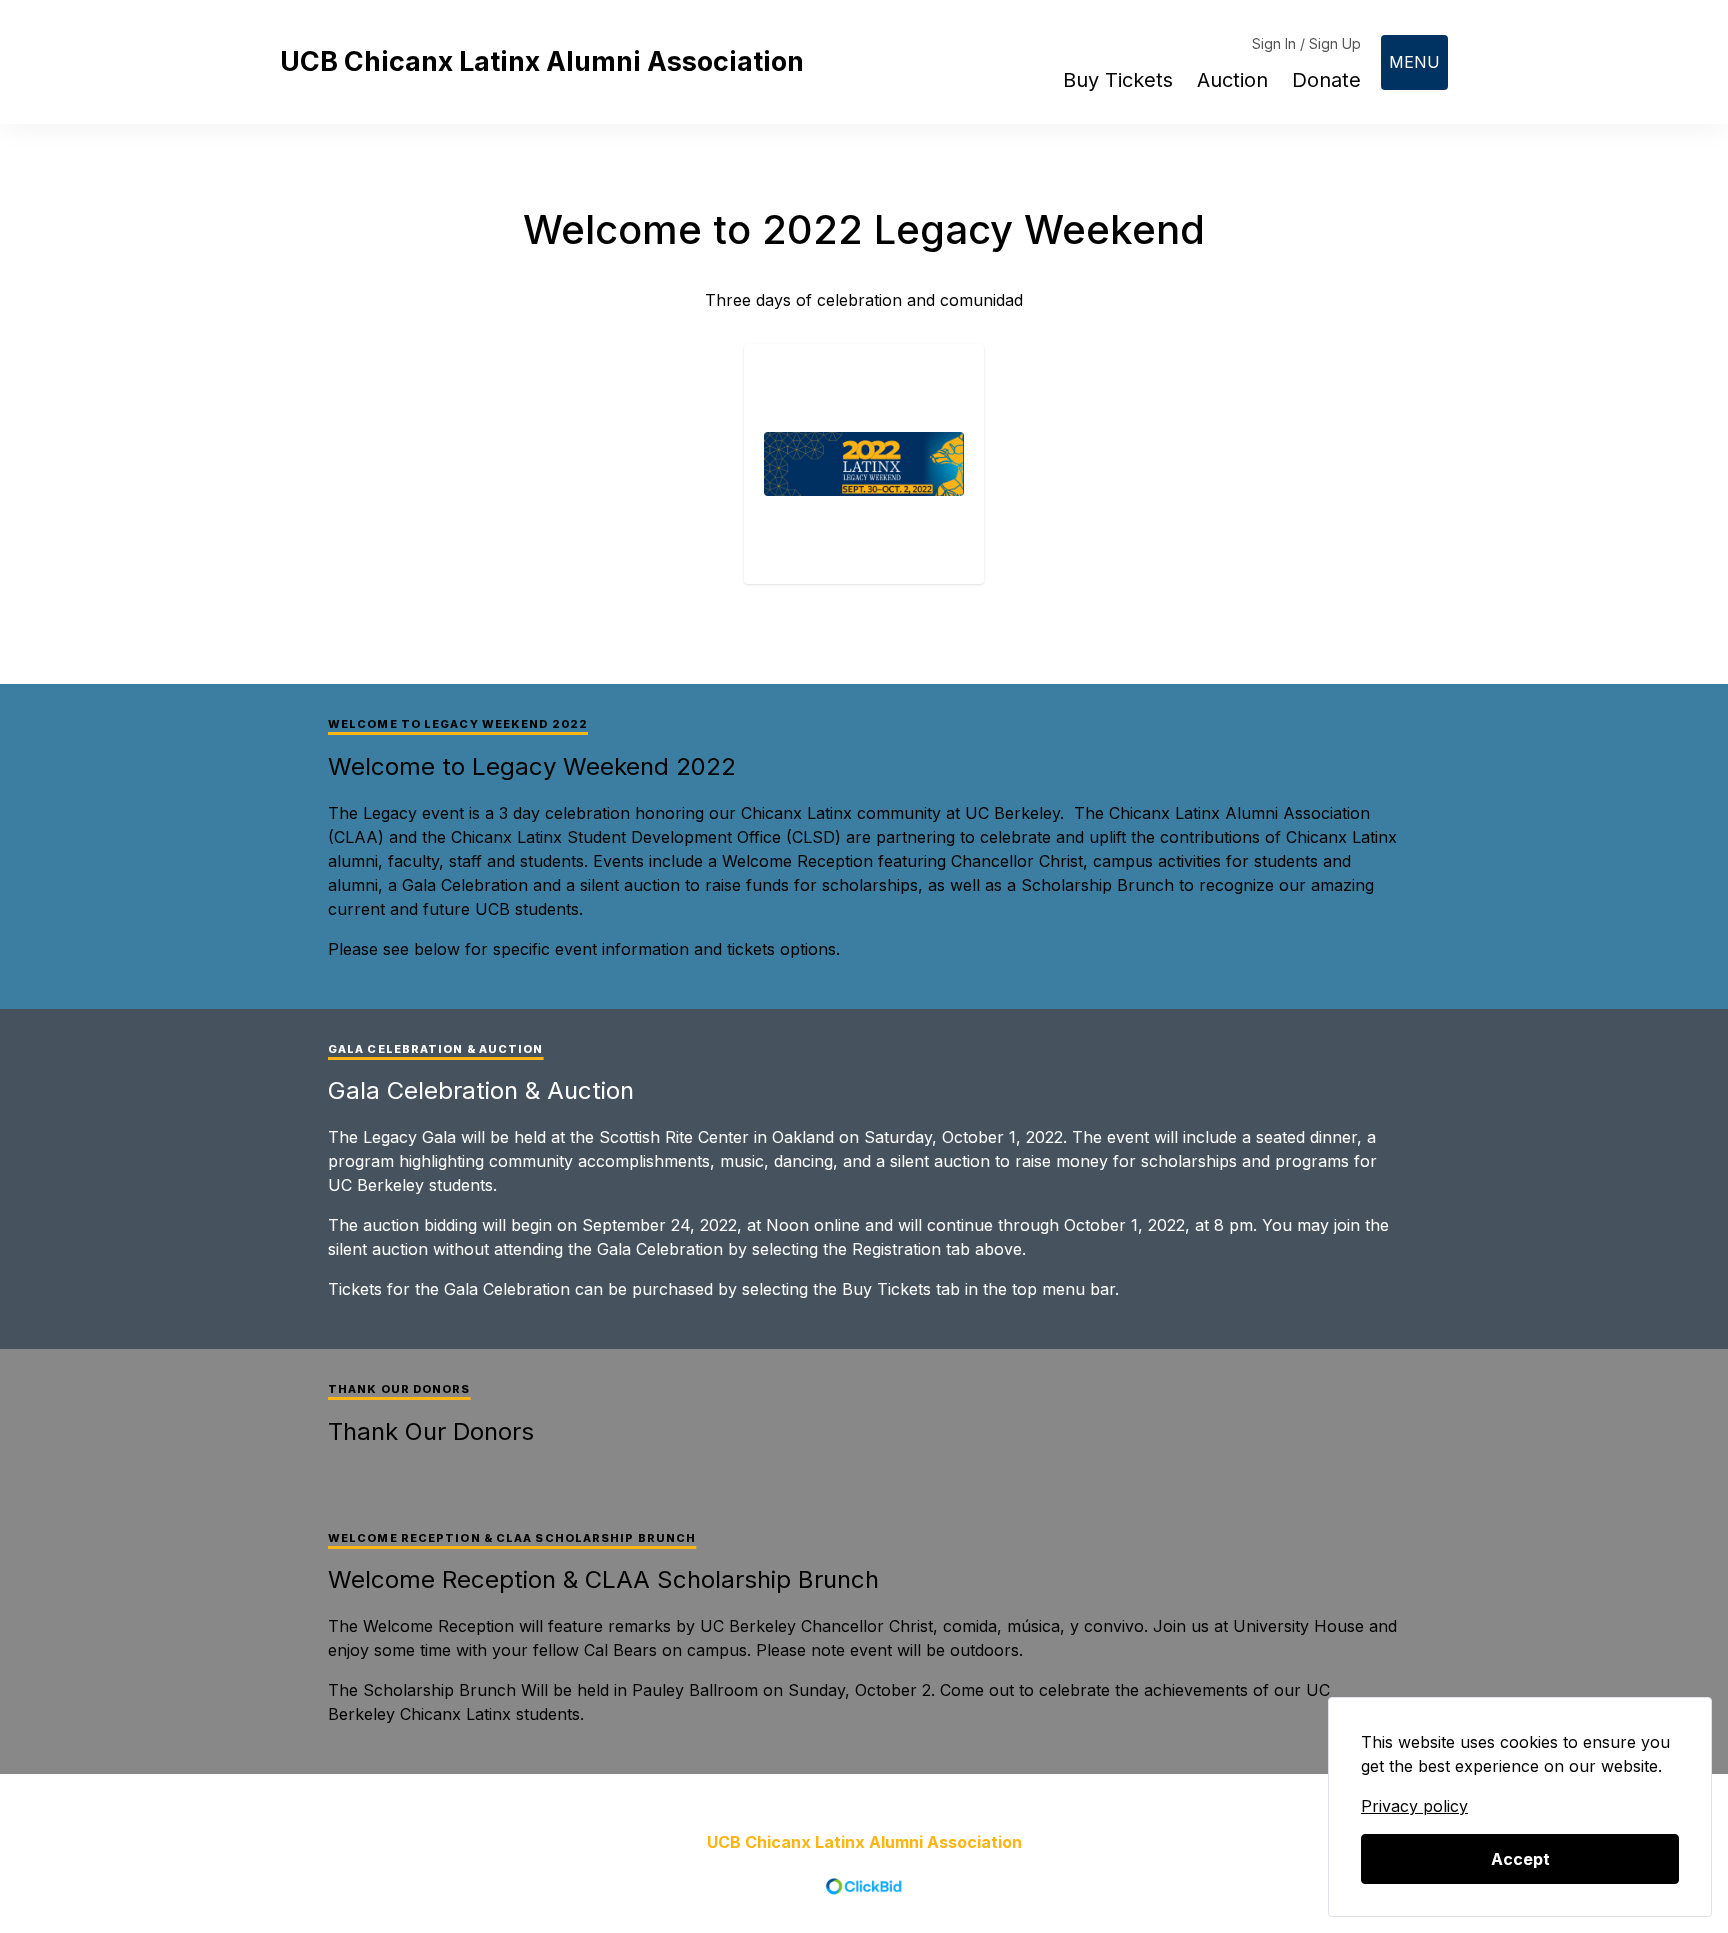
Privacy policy (1414, 1806)
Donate (1326, 80)
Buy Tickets (1118, 80)
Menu (1414, 62)
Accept (1520, 1859)
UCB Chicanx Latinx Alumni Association (542, 61)
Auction (1232, 80)
